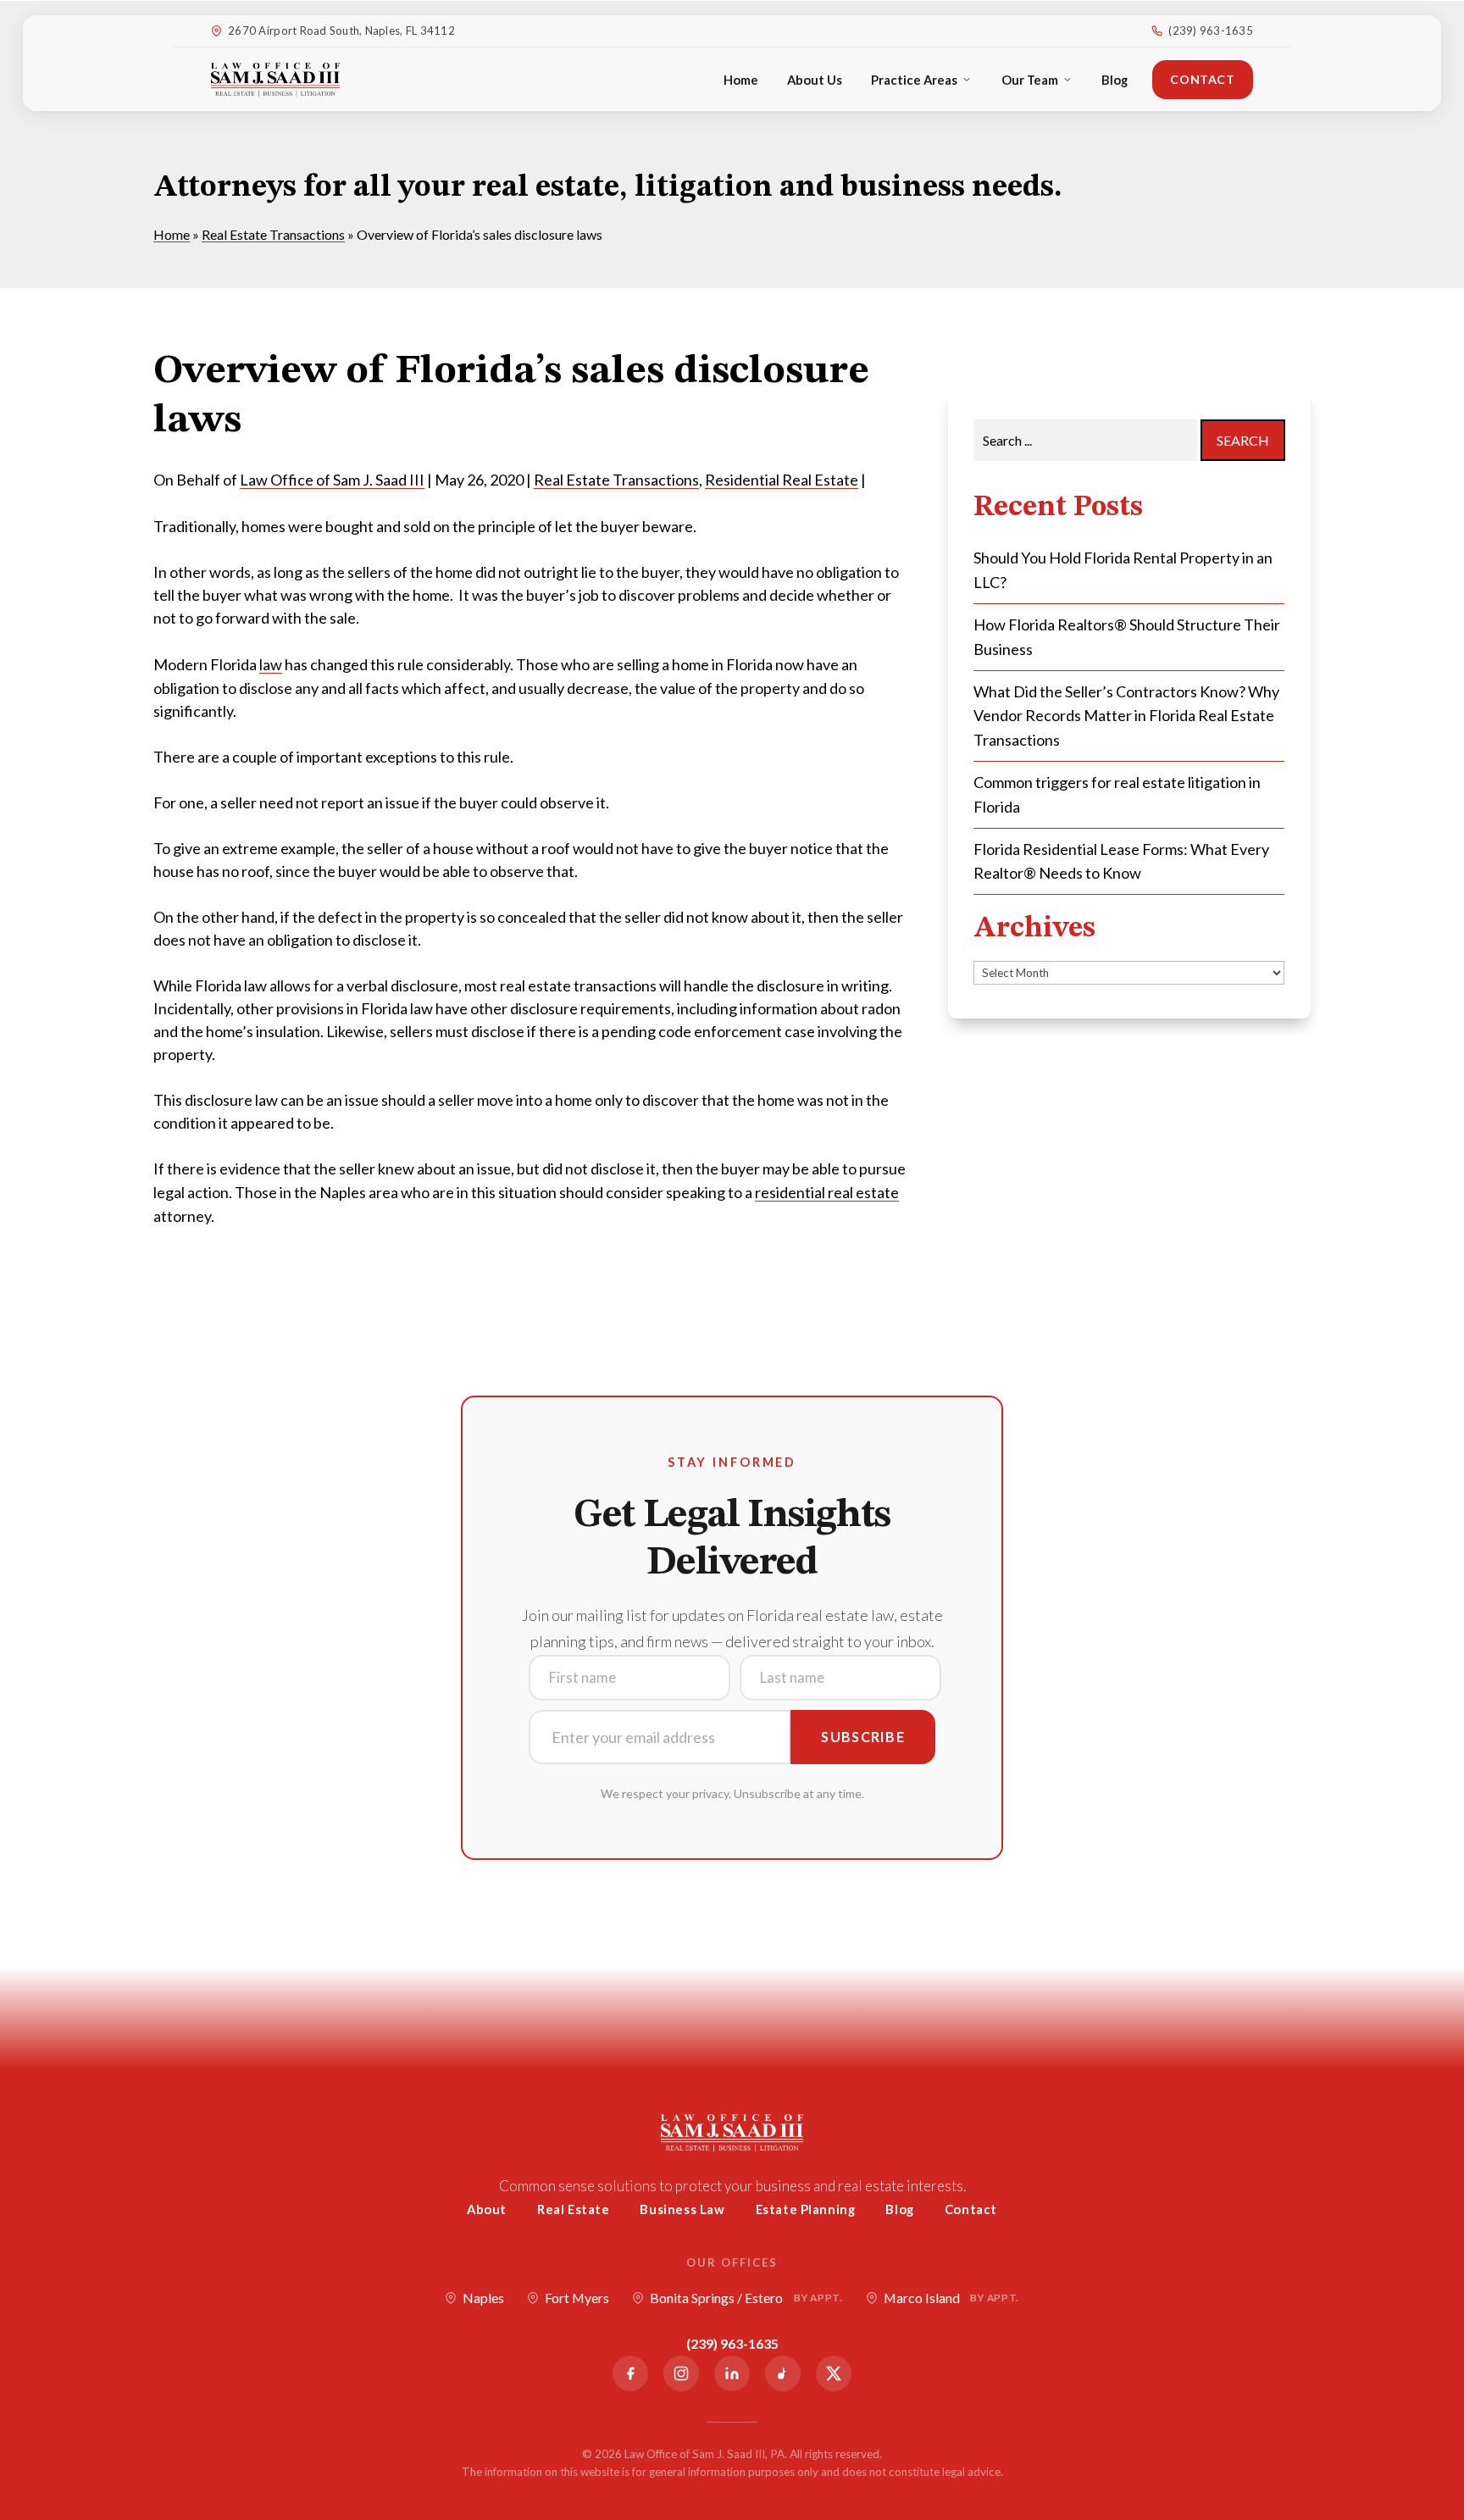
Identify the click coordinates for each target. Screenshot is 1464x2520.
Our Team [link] (1030, 80)
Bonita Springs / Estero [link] (746, 2298)
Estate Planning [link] (806, 2209)
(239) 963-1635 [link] (1211, 31)
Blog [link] (1115, 80)
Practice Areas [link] (914, 80)
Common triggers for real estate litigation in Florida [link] (1117, 794)
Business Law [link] (682, 2209)
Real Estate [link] (574, 2209)
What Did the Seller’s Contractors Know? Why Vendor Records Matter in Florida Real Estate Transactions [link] (1126, 716)
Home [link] (741, 80)
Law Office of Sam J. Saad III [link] (332, 480)
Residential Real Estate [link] (782, 480)
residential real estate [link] (827, 1192)
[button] (1447, 2397)
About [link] (487, 2209)
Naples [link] (483, 2298)
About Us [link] (815, 80)
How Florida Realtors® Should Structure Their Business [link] (1127, 637)
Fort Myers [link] (577, 2298)
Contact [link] (1202, 79)
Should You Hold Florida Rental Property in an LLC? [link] (1123, 570)
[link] (275, 80)
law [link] (271, 664)
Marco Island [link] (951, 2298)
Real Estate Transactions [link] (616, 480)
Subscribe (863, 1737)
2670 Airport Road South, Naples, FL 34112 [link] (341, 31)
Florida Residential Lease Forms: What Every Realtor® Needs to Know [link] (1121, 861)
